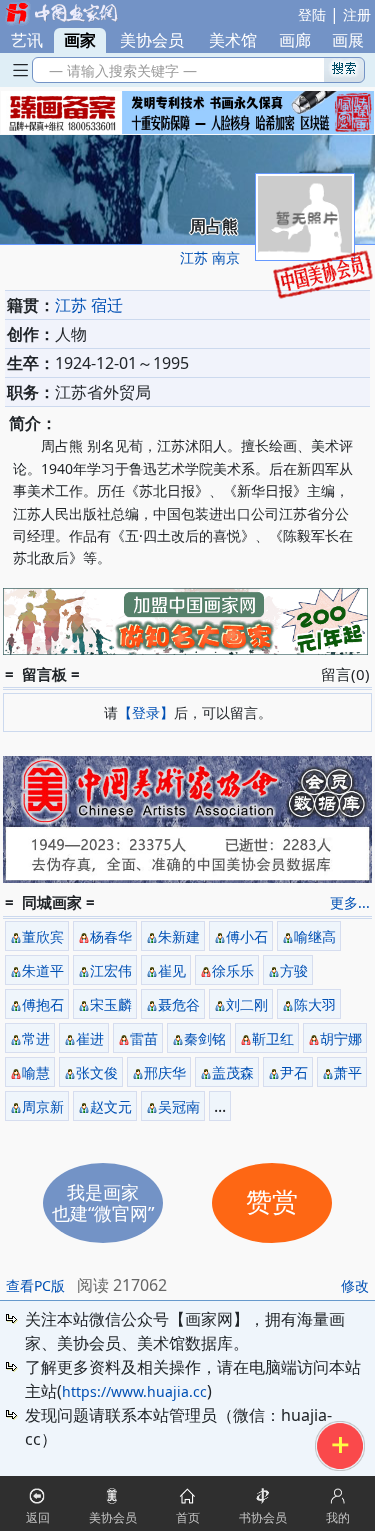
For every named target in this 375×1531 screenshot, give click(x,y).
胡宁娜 (341, 1038)
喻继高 (315, 936)
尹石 (294, 1072)
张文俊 (97, 1072)
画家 (80, 40)
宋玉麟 (111, 1004)
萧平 (348, 1072)
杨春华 (111, 936)
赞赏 (272, 1202)
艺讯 (27, 40)
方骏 (294, 970)
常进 (36, 1038)
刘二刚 (247, 1004)
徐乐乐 (233, 970)
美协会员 (152, 40)
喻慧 (36, 1072)
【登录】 (146, 712)
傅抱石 (43, 1004)
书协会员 (263, 1517)
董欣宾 (43, 936)
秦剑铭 (205, 1038)
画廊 (295, 40)
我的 (338, 1517)
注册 (357, 14)
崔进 (90, 1038)
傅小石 (247, 936)
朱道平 (43, 970)
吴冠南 (179, 1106)
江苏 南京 (210, 257)
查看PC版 (35, 1285)
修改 (355, 1285)
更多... (350, 902)
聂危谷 (179, 1004)
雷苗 (144, 1038)
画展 (348, 40)
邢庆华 (165, 1072)
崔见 (172, 970)
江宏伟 (111, 970)
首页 (188, 1517)
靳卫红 (273, 1038)
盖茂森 (233, 1072)
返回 (38, 1517)
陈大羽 (315, 1004)
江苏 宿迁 (89, 305)
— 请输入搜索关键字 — (119, 70)
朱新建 (179, 936)
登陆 (312, 14)
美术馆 (233, 40)
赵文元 (111, 1106)
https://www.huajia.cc (134, 1391)
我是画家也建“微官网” (103, 1202)
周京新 (43, 1106)
